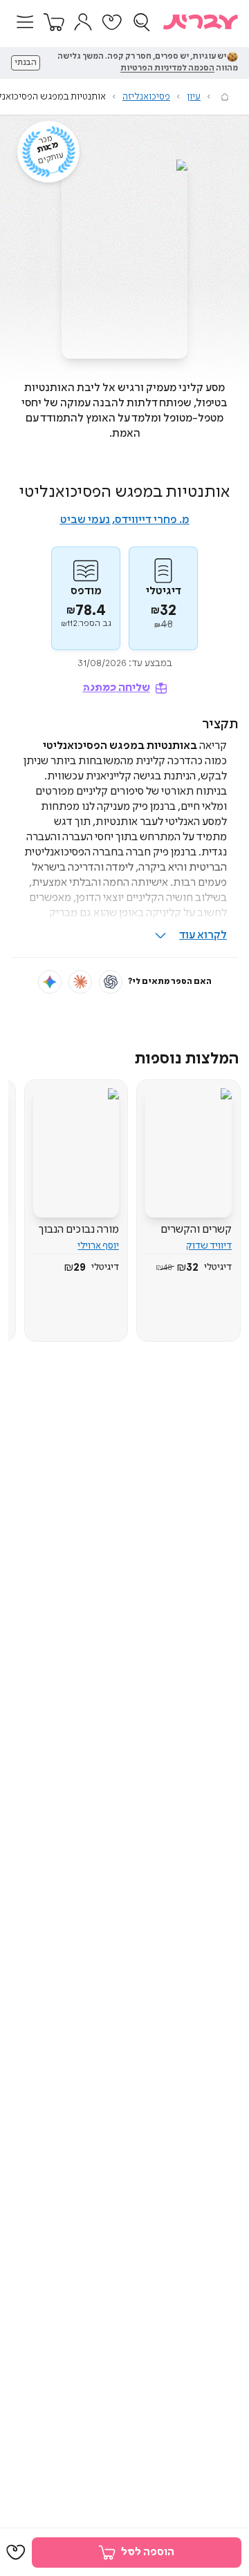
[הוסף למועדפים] (16, 2553)
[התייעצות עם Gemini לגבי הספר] (50, 982)
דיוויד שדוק (209, 1246)
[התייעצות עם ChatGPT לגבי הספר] (111, 982)
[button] (25, 22)
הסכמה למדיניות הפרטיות (167, 68)
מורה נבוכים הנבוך (79, 1230)
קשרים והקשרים (196, 1230)
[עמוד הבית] (225, 97)
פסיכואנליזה (146, 97)
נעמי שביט (85, 520)
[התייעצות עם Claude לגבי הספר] (80, 982)
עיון (194, 97)
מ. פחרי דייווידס (152, 520)
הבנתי (26, 63)
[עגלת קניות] (54, 22)
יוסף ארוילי (98, 1246)
